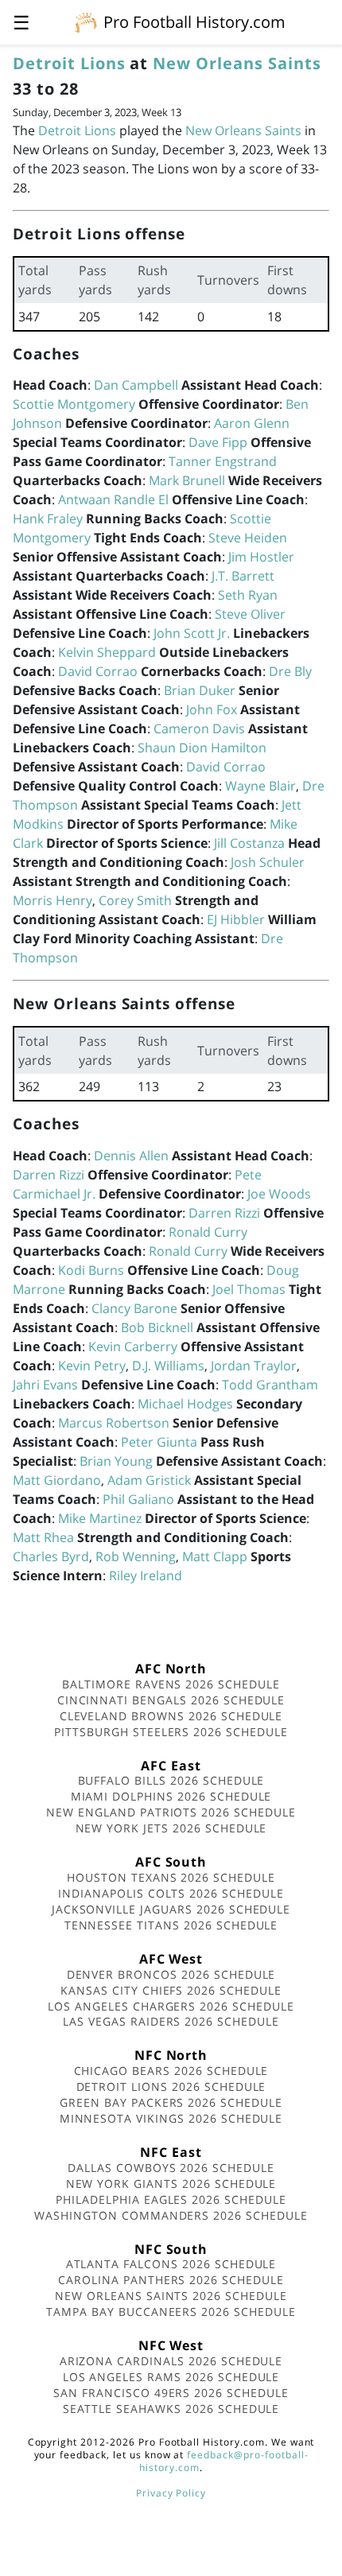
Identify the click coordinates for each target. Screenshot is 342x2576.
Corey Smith (135, 900)
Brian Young (116, 1461)
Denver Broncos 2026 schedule (171, 1974)
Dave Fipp (218, 442)
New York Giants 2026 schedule (171, 2184)
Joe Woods (279, 1194)
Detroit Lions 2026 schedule (171, 2086)
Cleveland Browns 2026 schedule (171, 1716)
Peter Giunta (159, 1442)
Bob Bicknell (157, 1327)
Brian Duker (200, 690)
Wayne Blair (260, 786)
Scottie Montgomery (74, 404)
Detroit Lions (69, 63)
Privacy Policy (171, 2493)
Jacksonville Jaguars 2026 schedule (171, 1909)
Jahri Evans (45, 1385)
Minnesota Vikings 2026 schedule (171, 2118)
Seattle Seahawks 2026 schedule (171, 2409)
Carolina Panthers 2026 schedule (171, 2280)
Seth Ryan (248, 595)
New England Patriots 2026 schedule (171, 1812)
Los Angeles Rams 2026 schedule (171, 2377)
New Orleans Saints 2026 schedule (171, 2296)
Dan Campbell (136, 385)
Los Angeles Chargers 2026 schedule (171, 2006)
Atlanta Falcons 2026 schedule (171, 2264)
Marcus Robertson (114, 1423)
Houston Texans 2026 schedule (171, 1877)
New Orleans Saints (237, 63)
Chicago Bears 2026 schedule (171, 2071)
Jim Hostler (261, 557)
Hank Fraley (48, 519)
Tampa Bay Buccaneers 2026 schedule (171, 2312)
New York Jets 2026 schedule (171, 1828)
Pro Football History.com (194, 22)
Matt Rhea (43, 1537)
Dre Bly (290, 671)
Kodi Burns (91, 1270)
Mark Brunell (187, 480)
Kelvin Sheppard (107, 652)
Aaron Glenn (252, 423)
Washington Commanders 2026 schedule (171, 2215)
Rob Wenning (136, 1556)
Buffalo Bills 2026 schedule (171, 1780)
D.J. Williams (168, 1366)
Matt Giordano (57, 1480)
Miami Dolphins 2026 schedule (171, 1796)
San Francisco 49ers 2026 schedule (171, 2393)
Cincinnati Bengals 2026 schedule (171, 1700)
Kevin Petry (92, 1366)
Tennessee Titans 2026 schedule (171, 1925)
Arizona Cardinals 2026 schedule (171, 2361)
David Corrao (98, 671)
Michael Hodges (185, 1404)
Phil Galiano (138, 1499)
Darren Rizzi (49, 1175)
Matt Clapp (215, 1556)
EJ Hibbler (236, 919)
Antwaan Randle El (113, 499)
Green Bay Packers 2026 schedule (171, 2102)
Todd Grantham (270, 1385)
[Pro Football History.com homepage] (86, 21)
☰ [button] (21, 22)
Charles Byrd (51, 1556)
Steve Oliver (250, 614)
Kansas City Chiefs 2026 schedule (171, 1990)
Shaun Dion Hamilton (202, 748)
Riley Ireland (146, 1576)
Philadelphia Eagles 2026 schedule (171, 2199)
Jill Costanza (249, 843)
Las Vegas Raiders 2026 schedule (171, 2021)
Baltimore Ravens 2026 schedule (171, 1684)
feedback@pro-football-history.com (223, 2461)
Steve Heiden (248, 538)
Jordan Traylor (254, 1366)
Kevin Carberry (133, 1346)
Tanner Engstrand (223, 461)
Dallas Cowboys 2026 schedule (171, 2168)
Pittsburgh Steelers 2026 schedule (171, 1732)
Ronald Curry (208, 1232)
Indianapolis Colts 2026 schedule (171, 1893)
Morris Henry (52, 900)
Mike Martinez (100, 1518)
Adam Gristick (149, 1480)
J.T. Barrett (243, 576)
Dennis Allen (131, 1156)
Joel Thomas (249, 1289)
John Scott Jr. (192, 633)
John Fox (212, 709)
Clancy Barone (134, 1308)
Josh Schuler (268, 862)
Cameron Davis (199, 729)
